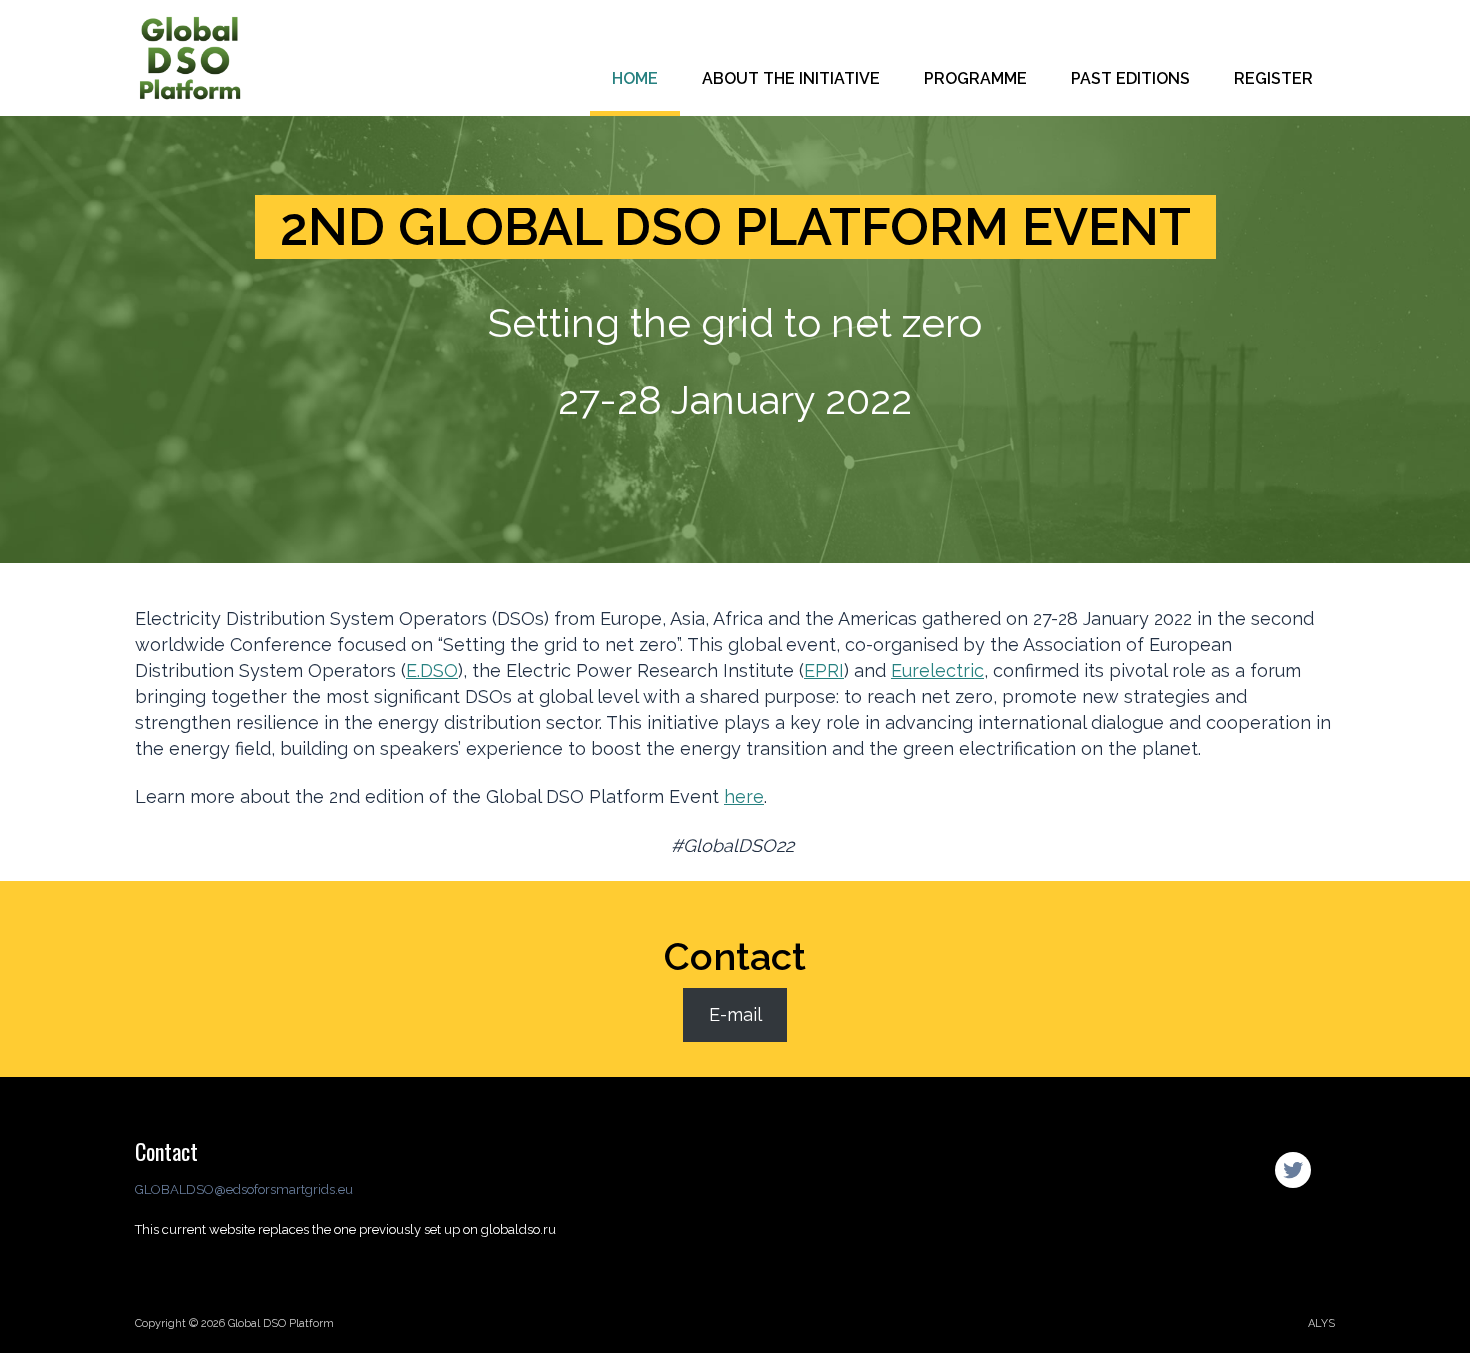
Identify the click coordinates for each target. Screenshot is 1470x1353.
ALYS (1321, 1323)
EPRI (824, 670)
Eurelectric (937, 670)
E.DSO (432, 670)
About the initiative (791, 78)
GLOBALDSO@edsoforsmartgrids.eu (244, 1189)
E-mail (735, 1014)
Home (635, 78)
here (744, 796)
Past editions (1130, 78)
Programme (975, 78)
